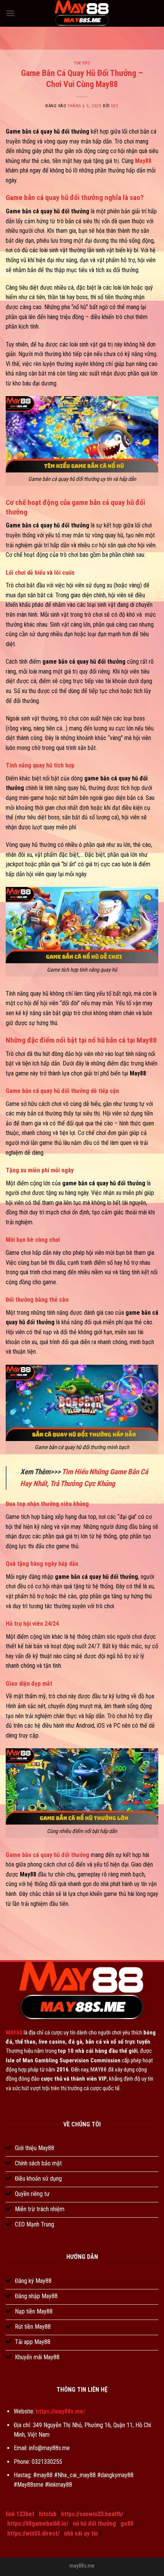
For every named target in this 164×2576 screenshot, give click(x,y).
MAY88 (14, 2033)
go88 (127, 2524)
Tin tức (82, 63)
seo (115, 106)
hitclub (48, 2514)
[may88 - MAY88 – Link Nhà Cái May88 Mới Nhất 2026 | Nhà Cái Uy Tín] (82, 13)
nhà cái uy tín (81, 2533)
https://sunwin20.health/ (92, 2514)
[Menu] (10, 13)
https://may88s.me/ (60, 2411)
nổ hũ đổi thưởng (94, 2524)
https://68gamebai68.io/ (38, 2524)
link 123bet (20, 2514)
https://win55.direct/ (33, 2533)
